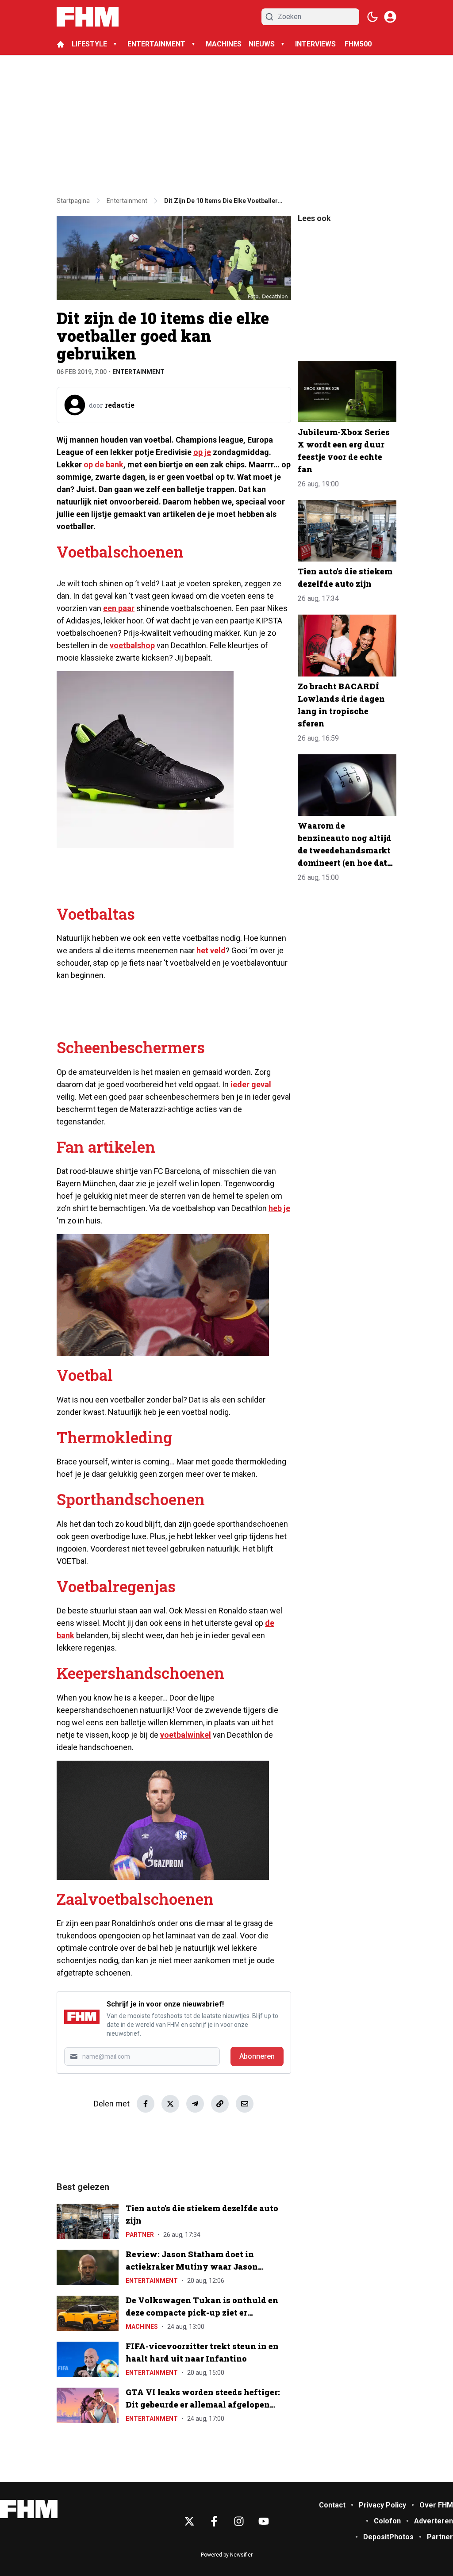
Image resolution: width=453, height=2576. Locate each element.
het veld (211, 950)
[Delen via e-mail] (245, 2104)
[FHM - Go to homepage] (29, 2509)
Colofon (387, 2521)
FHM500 (358, 44)
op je (202, 452)
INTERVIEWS (316, 44)
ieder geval (251, 1084)
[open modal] (390, 17)
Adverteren (434, 2521)
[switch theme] (372, 17)
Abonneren (257, 2056)
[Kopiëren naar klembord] (220, 2104)
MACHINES (224, 44)
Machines (142, 2327)
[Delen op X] (170, 2104)
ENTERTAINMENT (156, 44)
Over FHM (436, 2505)
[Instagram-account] (239, 2521)
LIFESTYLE (89, 44)
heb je (279, 1208)
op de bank (104, 464)
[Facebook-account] (214, 2521)
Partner (140, 2235)
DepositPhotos (388, 2537)
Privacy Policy (382, 2505)
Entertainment (138, 372)
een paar (119, 608)
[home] (61, 44)
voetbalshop (132, 645)
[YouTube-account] (264, 2521)
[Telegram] (195, 2104)
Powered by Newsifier (227, 2555)
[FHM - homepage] (88, 17)
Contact (332, 2505)
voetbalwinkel (186, 1735)
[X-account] (189, 2521)
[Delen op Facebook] (146, 2104)
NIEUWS (262, 44)
